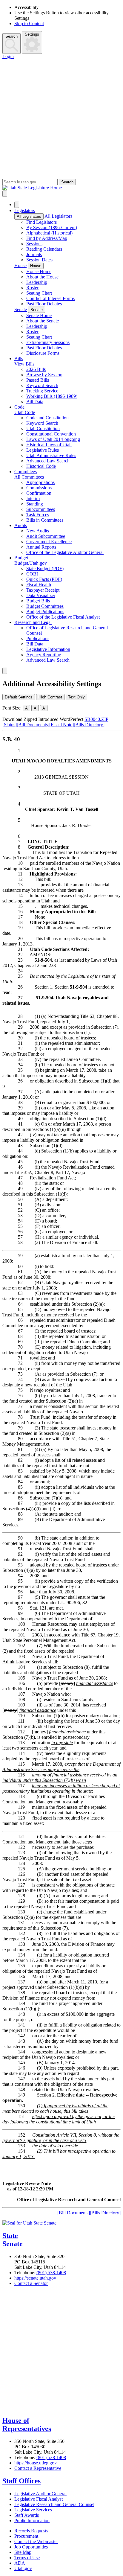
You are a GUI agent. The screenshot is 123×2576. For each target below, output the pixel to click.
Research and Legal (33, 622)
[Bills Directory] (89, 725)
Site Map (23, 2552)
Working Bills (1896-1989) (52, 396)
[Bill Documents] (33, 725)
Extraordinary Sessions (48, 342)
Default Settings (19, 697)
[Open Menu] (5, 194)
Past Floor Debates (44, 304)
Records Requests (31, 2531)
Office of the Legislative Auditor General (65, 552)
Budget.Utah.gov (31, 563)
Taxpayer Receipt (43, 590)
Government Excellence (49, 542)
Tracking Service (42, 391)
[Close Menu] (17, 205)
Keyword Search (42, 385)
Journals (34, 254)
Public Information (32, 2521)
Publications (38, 638)
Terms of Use (27, 2558)
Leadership (37, 282)
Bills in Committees (45, 520)
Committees (26, 472)
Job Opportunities (31, 2547)
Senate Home (39, 315)
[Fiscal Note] (61, 725)
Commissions (39, 488)
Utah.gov (23, 2568)
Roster (32, 288)
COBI (32, 574)
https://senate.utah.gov (35, 2278)
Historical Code (41, 466)
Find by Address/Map (47, 238)
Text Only (76, 697)
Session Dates (39, 260)
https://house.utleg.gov (36, 2463)
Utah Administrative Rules (51, 455)
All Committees (29, 477)
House (20, 265)
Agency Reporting (44, 655)
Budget (21, 558)
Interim (33, 498)
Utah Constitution (43, 428)
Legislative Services (33, 2510)
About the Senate (43, 321)
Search (11, 36)
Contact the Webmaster (36, 2541)
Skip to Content (29, 23)
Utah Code (25, 412)
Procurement (26, 2536)
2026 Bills (36, 369)
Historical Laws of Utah (49, 445)
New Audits (38, 531)
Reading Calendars (44, 249)
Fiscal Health (39, 585)
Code (19, 407)
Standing (35, 504)
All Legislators (29, 216)
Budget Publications (45, 612)
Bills (19, 358)
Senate (21, 309)
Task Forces (38, 515)
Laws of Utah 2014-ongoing (53, 439)
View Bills (24, 364)
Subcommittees (41, 509)
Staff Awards (27, 2515)
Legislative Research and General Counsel (54, 2504)
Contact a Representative (38, 2468)
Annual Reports (41, 547)
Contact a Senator (31, 2283)
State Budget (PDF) (45, 568)
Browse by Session (44, 375)
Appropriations (40, 482)
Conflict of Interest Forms (50, 298)
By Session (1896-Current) (52, 227)
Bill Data (35, 402)
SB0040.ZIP (96, 719)
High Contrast (50, 697)
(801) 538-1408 (51, 2273)
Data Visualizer (41, 595)
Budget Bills (38, 601)
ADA (20, 2563)
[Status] (10, 725)
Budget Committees (45, 606)
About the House (42, 277)
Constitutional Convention (51, 434)
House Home (39, 271)
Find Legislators (41, 222)
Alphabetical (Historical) (49, 233)
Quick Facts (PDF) (44, 579)
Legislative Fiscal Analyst (39, 2499)
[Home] (61, 188)
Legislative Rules (43, 450)
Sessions (34, 244)
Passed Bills (38, 380)
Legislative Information (48, 649)
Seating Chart (39, 293)
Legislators (25, 210)
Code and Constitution (47, 418)
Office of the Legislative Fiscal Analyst (63, 617)
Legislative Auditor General (40, 2494)
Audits (21, 525)
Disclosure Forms (43, 353)
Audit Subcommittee (46, 536)
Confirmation (39, 493)
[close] (5, 671)
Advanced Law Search (48, 461)
